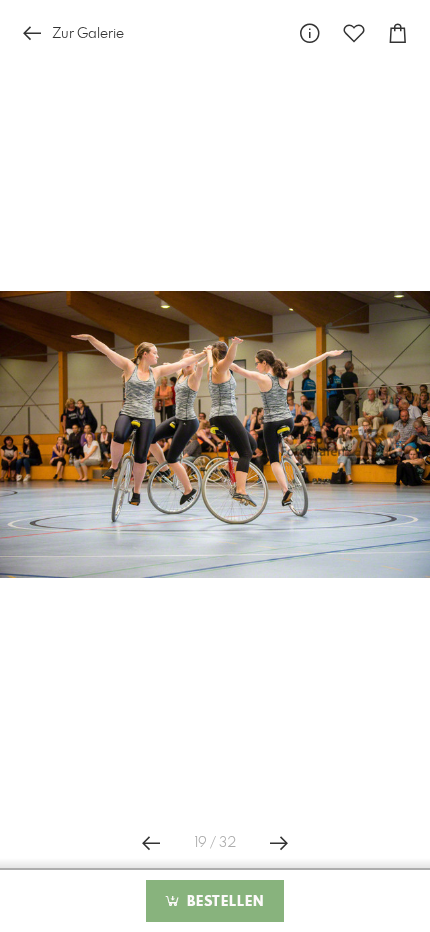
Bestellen (223, 902)
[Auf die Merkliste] (354, 33)
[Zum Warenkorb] (398, 33)
